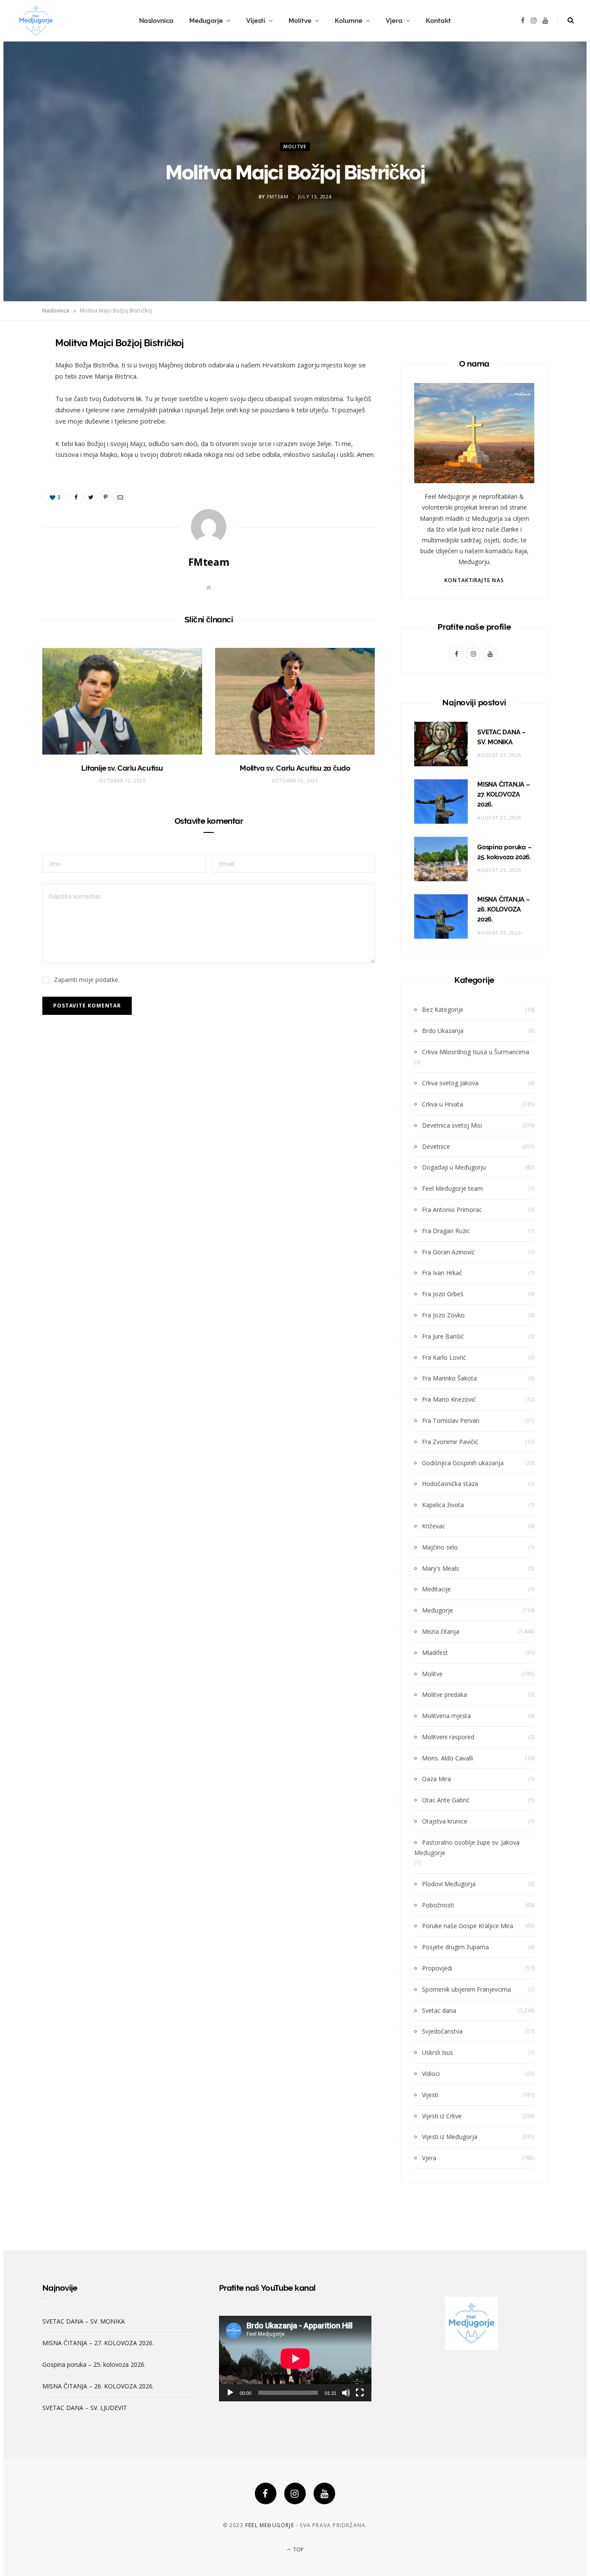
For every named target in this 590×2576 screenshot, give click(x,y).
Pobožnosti (438, 1905)
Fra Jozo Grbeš (443, 1294)
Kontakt (438, 21)
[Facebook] (266, 2493)
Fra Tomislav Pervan (451, 1420)
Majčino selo (440, 1547)
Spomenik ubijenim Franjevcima (466, 1989)
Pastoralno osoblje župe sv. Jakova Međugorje (467, 1848)
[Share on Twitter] (19, 390)
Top (298, 2549)
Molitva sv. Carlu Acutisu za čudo (295, 768)
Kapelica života (443, 1505)
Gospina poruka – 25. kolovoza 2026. (94, 2364)
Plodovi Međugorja (449, 1884)
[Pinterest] (19, 412)
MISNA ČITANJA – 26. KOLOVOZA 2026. (504, 909)
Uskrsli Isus (438, 2052)
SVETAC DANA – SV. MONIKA (84, 2321)
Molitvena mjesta (446, 1716)
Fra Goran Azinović (448, 1252)
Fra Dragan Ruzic (446, 1231)
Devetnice (436, 1146)
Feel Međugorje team (452, 1188)
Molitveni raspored (448, 1737)
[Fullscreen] (360, 2393)
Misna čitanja (441, 1631)
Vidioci (431, 2074)
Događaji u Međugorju (454, 1167)
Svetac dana (439, 2010)
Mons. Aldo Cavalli (447, 1758)
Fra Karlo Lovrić (444, 1357)
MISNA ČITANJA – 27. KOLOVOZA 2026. (504, 794)
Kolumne (349, 21)
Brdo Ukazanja (443, 1031)
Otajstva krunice (445, 1821)
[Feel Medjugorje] (36, 21)
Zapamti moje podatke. (87, 980)
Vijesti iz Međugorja (450, 2137)
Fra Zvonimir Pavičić (450, 1442)
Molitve (300, 21)
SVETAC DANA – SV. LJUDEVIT (85, 2408)
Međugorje (206, 21)
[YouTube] (324, 2493)
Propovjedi (437, 1968)
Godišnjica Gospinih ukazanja (463, 1463)
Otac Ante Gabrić (446, 1800)
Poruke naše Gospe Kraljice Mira (468, 1926)
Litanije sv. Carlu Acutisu (122, 768)
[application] (295, 2359)
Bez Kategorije (443, 1009)
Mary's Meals (441, 1568)
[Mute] (346, 2393)
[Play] (230, 2393)
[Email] (19, 434)
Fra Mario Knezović (449, 1399)
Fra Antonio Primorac (452, 1210)
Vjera (394, 21)
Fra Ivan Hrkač (442, 1273)
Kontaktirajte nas (474, 580)
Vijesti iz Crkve (442, 2116)
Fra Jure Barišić (443, 1336)
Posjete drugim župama (455, 1947)
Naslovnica (156, 21)
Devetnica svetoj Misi (452, 1125)
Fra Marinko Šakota (449, 1378)
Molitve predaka (444, 1694)
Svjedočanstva (442, 2031)
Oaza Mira (436, 1779)
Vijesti (256, 21)
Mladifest (435, 1653)
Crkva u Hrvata (442, 1104)
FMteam (278, 197)
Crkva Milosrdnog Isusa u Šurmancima (476, 1052)
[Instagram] (295, 2493)
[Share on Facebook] (19, 368)
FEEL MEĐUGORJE (270, 2525)
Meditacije (436, 1589)
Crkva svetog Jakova (450, 1083)
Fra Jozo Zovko (443, 1315)
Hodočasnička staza (450, 1484)
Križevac (434, 1526)
